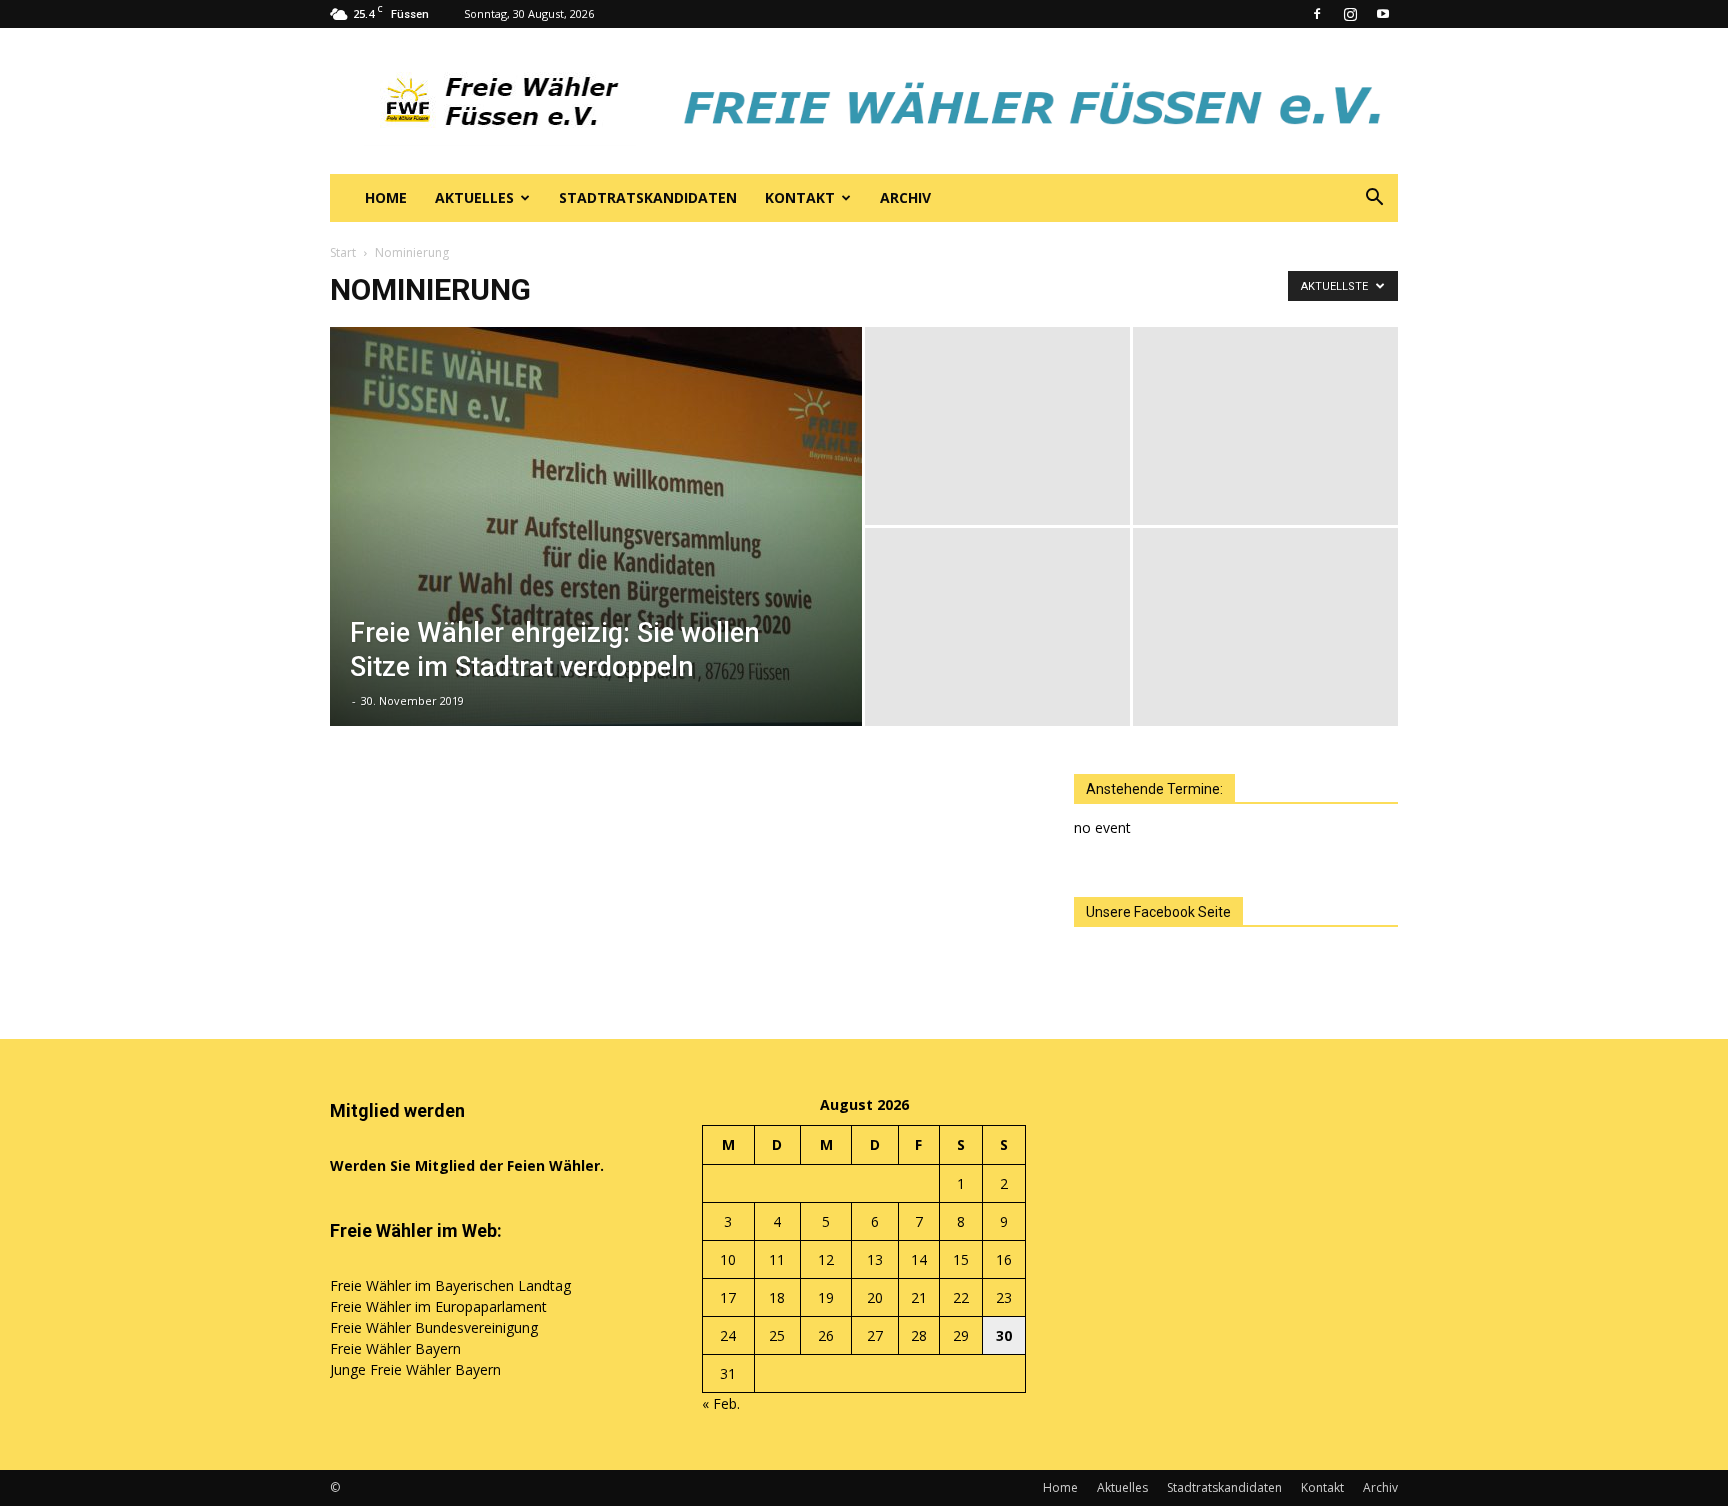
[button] (1374, 199)
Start (343, 252)
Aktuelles (474, 197)
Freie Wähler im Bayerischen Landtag (450, 1285)
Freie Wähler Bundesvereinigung (434, 1327)
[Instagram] (1350, 14)
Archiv (905, 197)
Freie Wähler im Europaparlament (438, 1306)
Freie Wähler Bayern (395, 1348)
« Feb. (721, 1403)
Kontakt (800, 197)
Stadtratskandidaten (648, 197)
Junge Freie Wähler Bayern (415, 1369)
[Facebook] (1317, 14)
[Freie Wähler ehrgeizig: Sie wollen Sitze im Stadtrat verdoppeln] (596, 558)
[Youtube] (1383, 14)
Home (386, 197)
